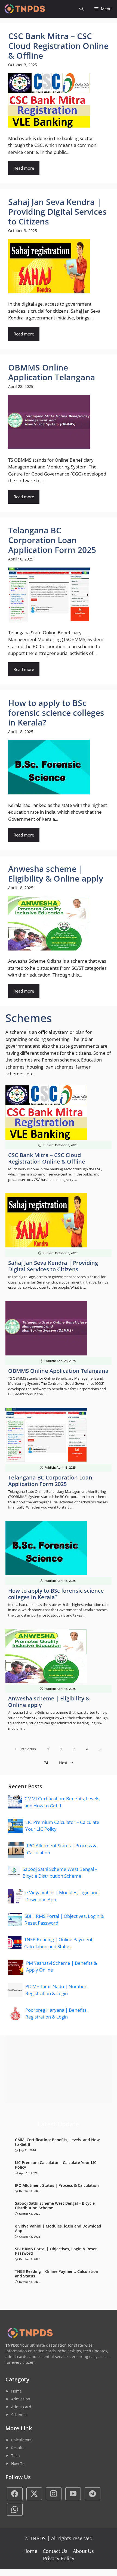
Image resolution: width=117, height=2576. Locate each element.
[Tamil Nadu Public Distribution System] (25, 9)
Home (16, 2391)
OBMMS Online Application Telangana (58, 1371)
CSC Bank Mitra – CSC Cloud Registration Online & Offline (47, 1158)
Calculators (21, 2440)
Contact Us (55, 2551)
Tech (16, 2456)
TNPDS (38, 2538)
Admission (21, 2399)
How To (18, 2463)
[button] (81, 9)
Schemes (19, 2415)
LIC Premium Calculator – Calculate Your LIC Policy (56, 2165)
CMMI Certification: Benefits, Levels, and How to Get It (57, 2142)
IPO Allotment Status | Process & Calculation (57, 2186)
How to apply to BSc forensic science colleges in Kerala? (56, 1594)
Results (18, 2448)
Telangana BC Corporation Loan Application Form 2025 (50, 1481)
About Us (83, 2551)
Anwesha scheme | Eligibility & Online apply (49, 1702)
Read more (24, 168)
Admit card (21, 2407)
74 (46, 1763)
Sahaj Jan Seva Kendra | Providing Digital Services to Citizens (53, 1266)
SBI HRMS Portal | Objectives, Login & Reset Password (56, 2251)
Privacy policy (59, 2558)
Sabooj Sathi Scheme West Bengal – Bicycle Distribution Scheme (55, 2206)
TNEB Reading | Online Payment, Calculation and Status (57, 2274)
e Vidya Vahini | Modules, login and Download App (58, 2229)
